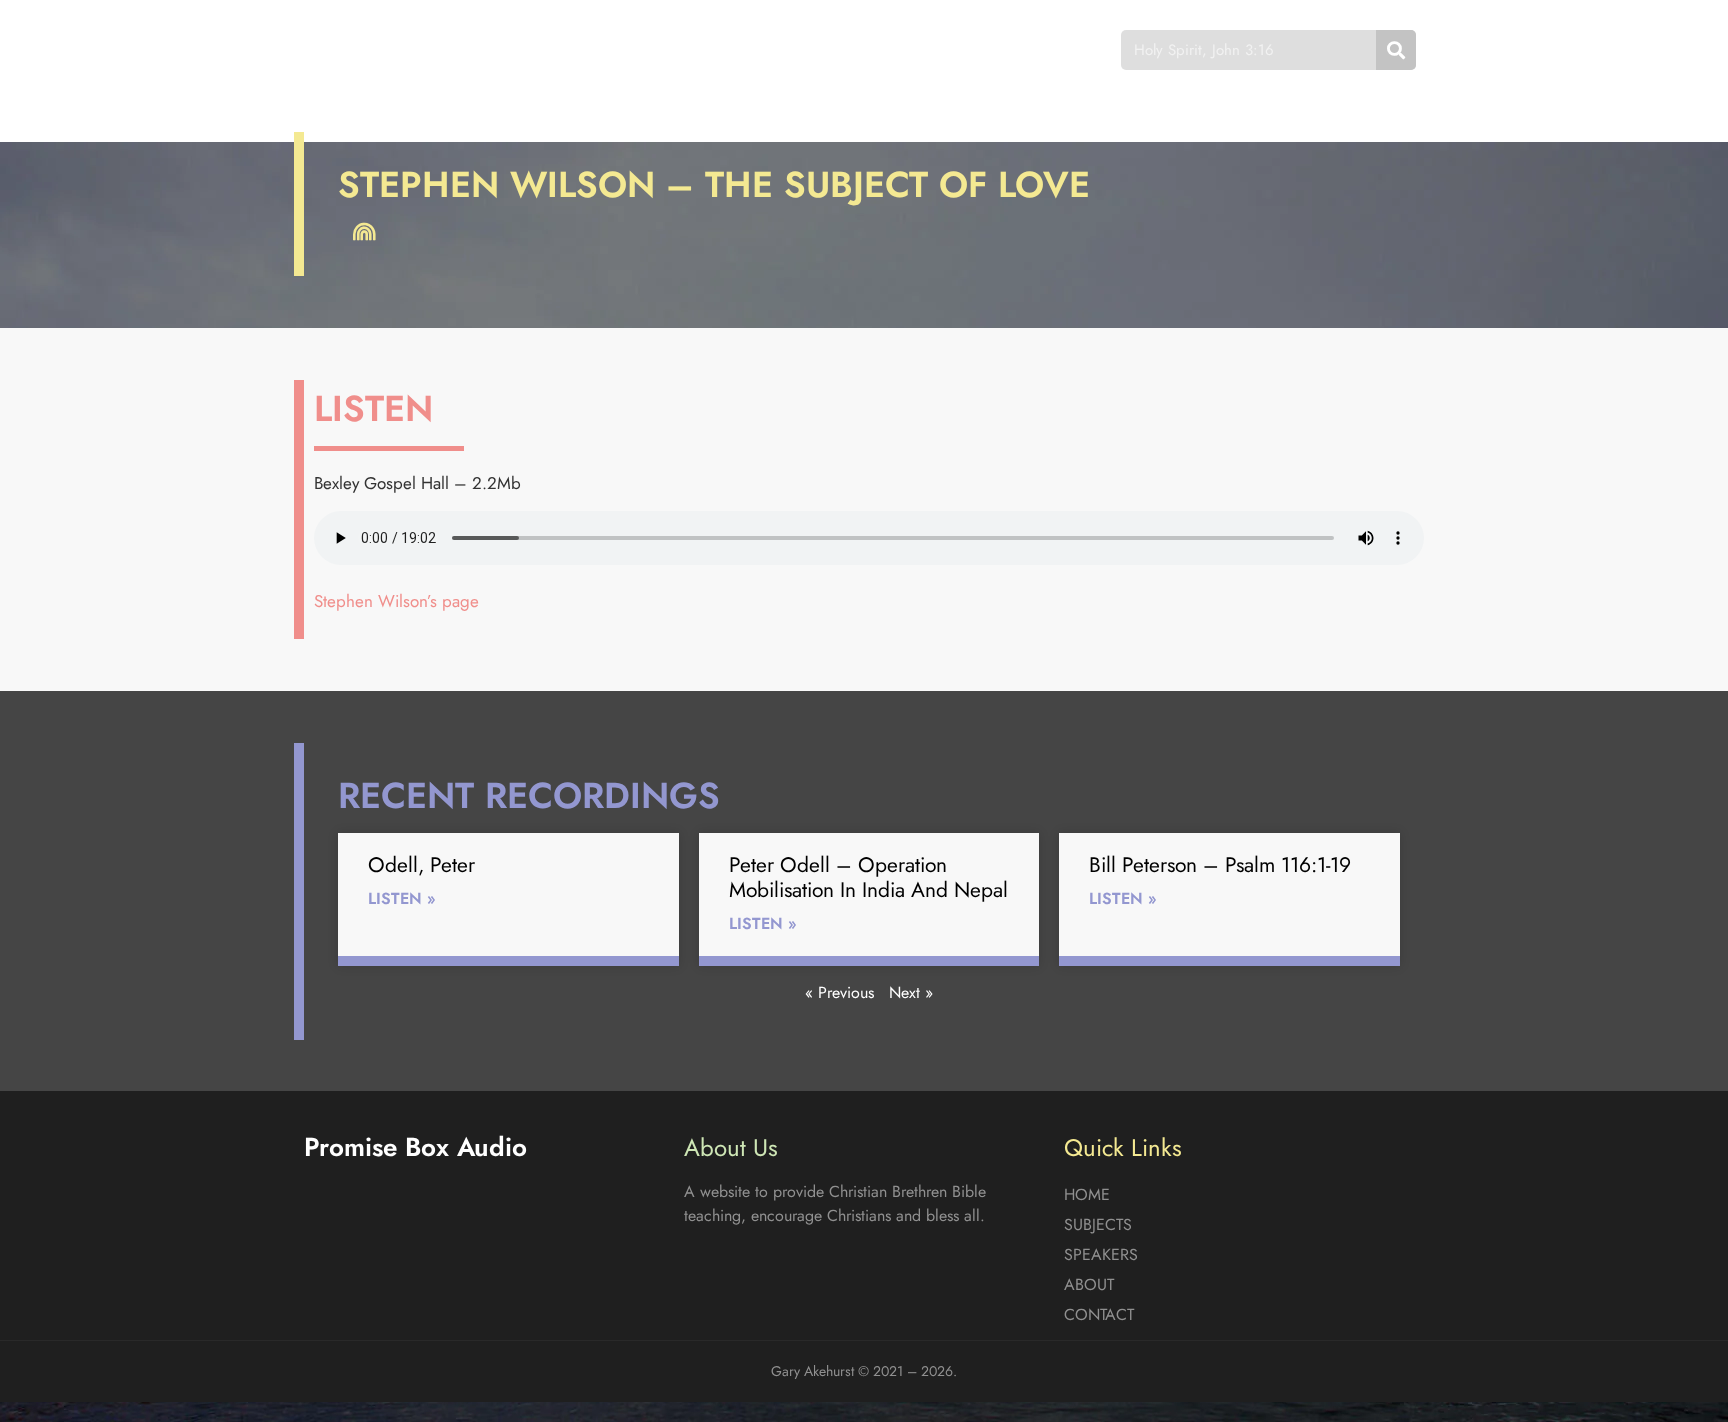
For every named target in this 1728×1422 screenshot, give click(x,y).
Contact (1008, 49)
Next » (911, 992)
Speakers (797, 49)
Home (578, 49)
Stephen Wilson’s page (396, 601)
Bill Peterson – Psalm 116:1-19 (1220, 865)
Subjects (679, 49)
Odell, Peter (421, 865)
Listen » (402, 898)
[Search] (1396, 50)
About (904, 49)
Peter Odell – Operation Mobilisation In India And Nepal (868, 877)
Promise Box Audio (376, 49)
